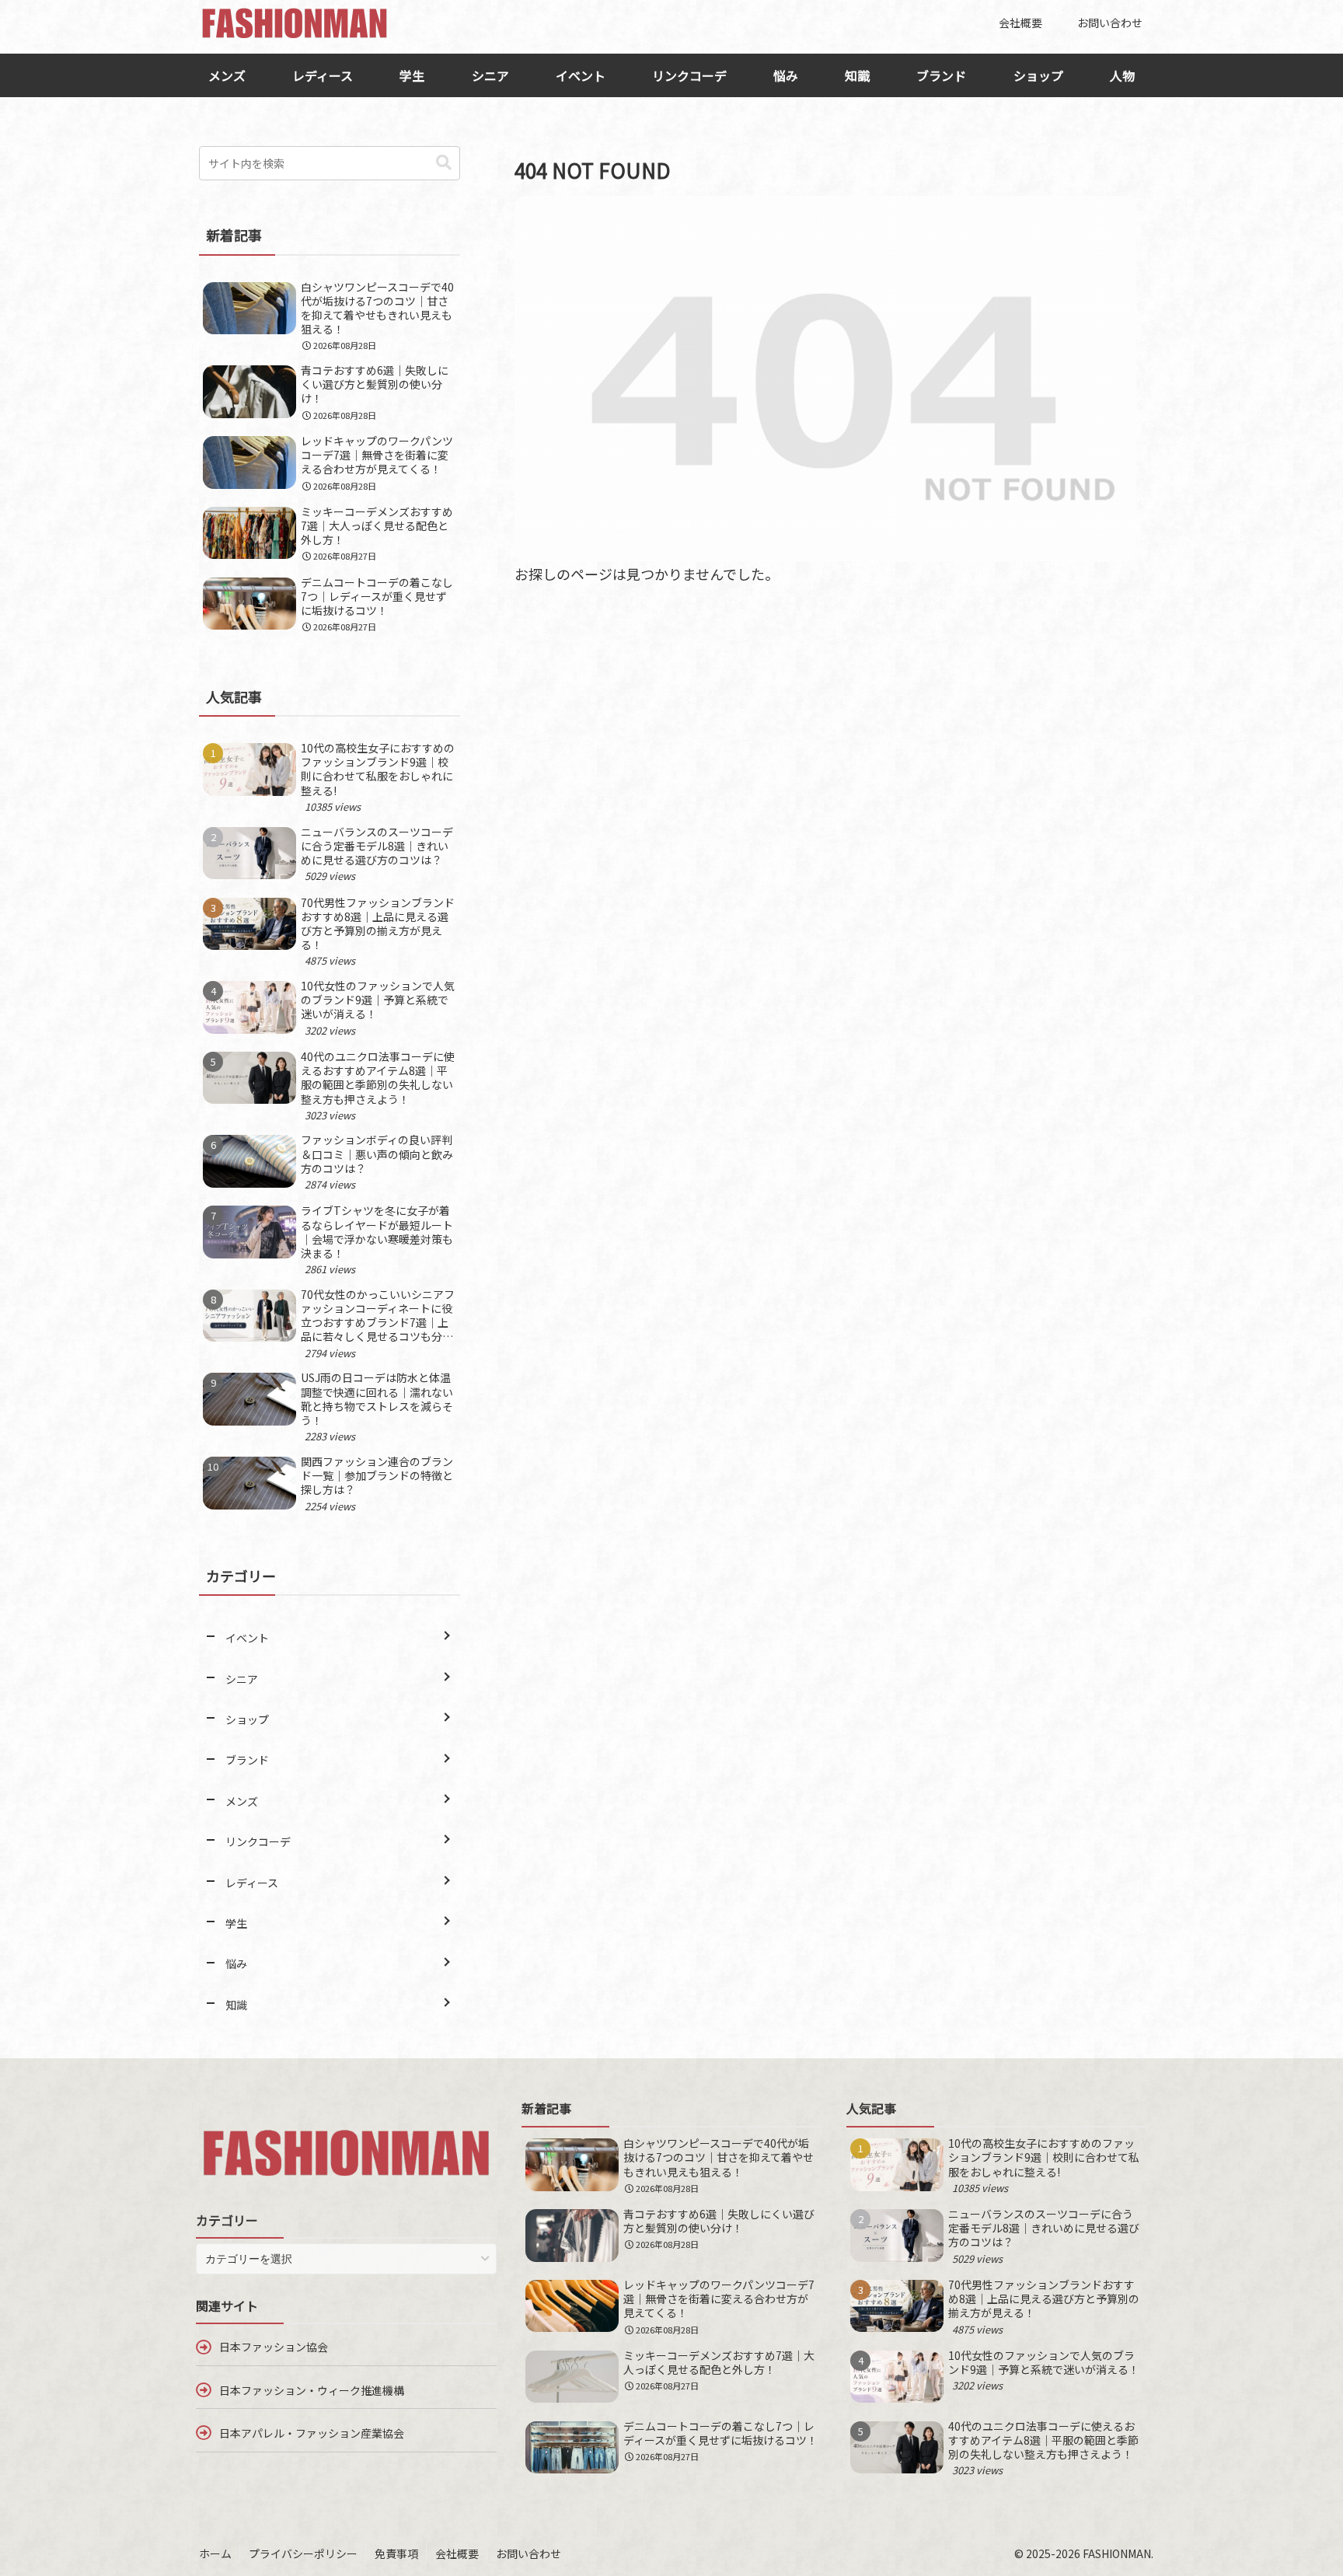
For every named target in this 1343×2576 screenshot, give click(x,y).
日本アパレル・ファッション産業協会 (312, 2433)
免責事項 (396, 2553)
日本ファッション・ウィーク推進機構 (312, 2390)
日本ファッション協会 (274, 2347)
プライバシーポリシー (303, 2553)
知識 (857, 75)
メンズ (227, 75)
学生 (412, 75)
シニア (490, 75)
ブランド (941, 75)
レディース (323, 75)
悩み (786, 75)
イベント (581, 75)
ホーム (215, 2553)
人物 (1122, 75)
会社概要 (457, 2553)
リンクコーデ (689, 75)
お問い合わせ (528, 2553)
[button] (444, 163)
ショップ (1038, 75)
